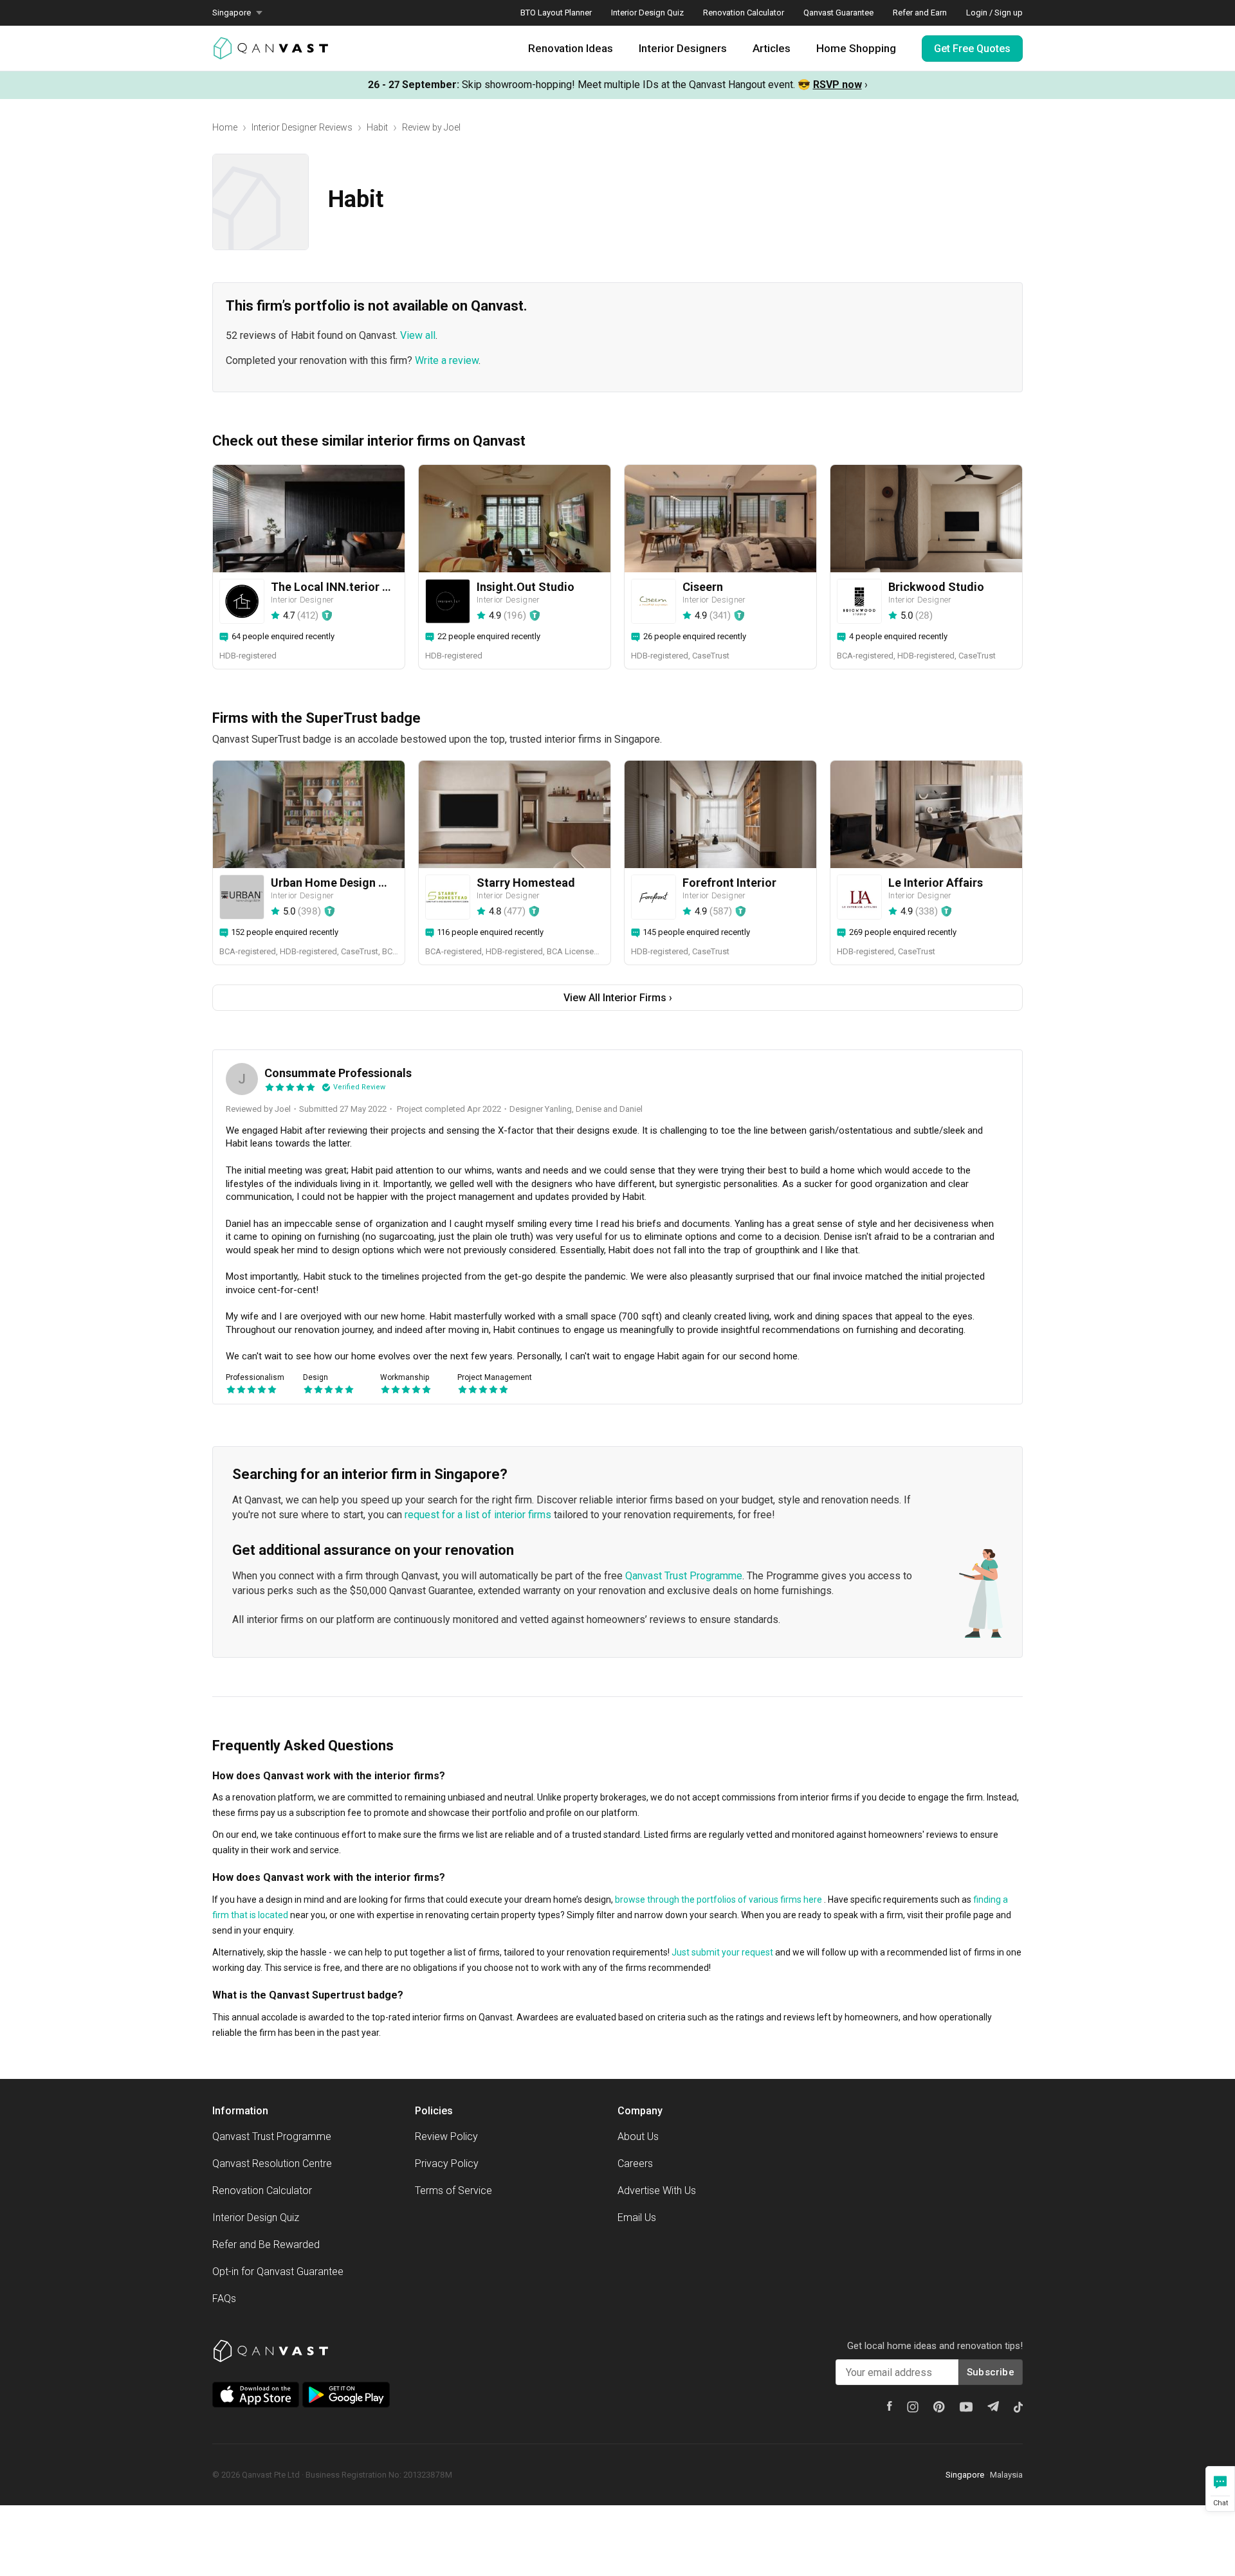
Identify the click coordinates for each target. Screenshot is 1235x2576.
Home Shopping (856, 48)
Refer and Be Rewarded (266, 2245)
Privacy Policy (447, 2163)
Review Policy (446, 2136)
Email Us (637, 2218)
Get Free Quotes (972, 49)
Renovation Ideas (571, 48)
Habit (377, 127)
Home (225, 127)
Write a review (447, 360)
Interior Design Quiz (647, 13)
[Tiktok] (1018, 2407)
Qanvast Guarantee (838, 13)
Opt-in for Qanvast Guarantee (278, 2272)
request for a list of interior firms (478, 1515)
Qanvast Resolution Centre (272, 2163)
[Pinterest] (939, 2407)
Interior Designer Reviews (302, 127)
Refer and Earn (920, 13)
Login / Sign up (994, 13)
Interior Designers (683, 48)
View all (418, 335)
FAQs (224, 2299)
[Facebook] (890, 2406)
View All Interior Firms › (618, 998)
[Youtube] (966, 2407)
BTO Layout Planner (556, 13)
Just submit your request (722, 1952)
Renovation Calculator (744, 13)
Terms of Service (453, 2191)
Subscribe (991, 2372)
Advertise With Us (657, 2191)
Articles (772, 48)
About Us (638, 2136)
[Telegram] (993, 2406)
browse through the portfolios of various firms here (718, 1900)
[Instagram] (913, 2407)
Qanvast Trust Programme (684, 1576)
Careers (635, 2163)
